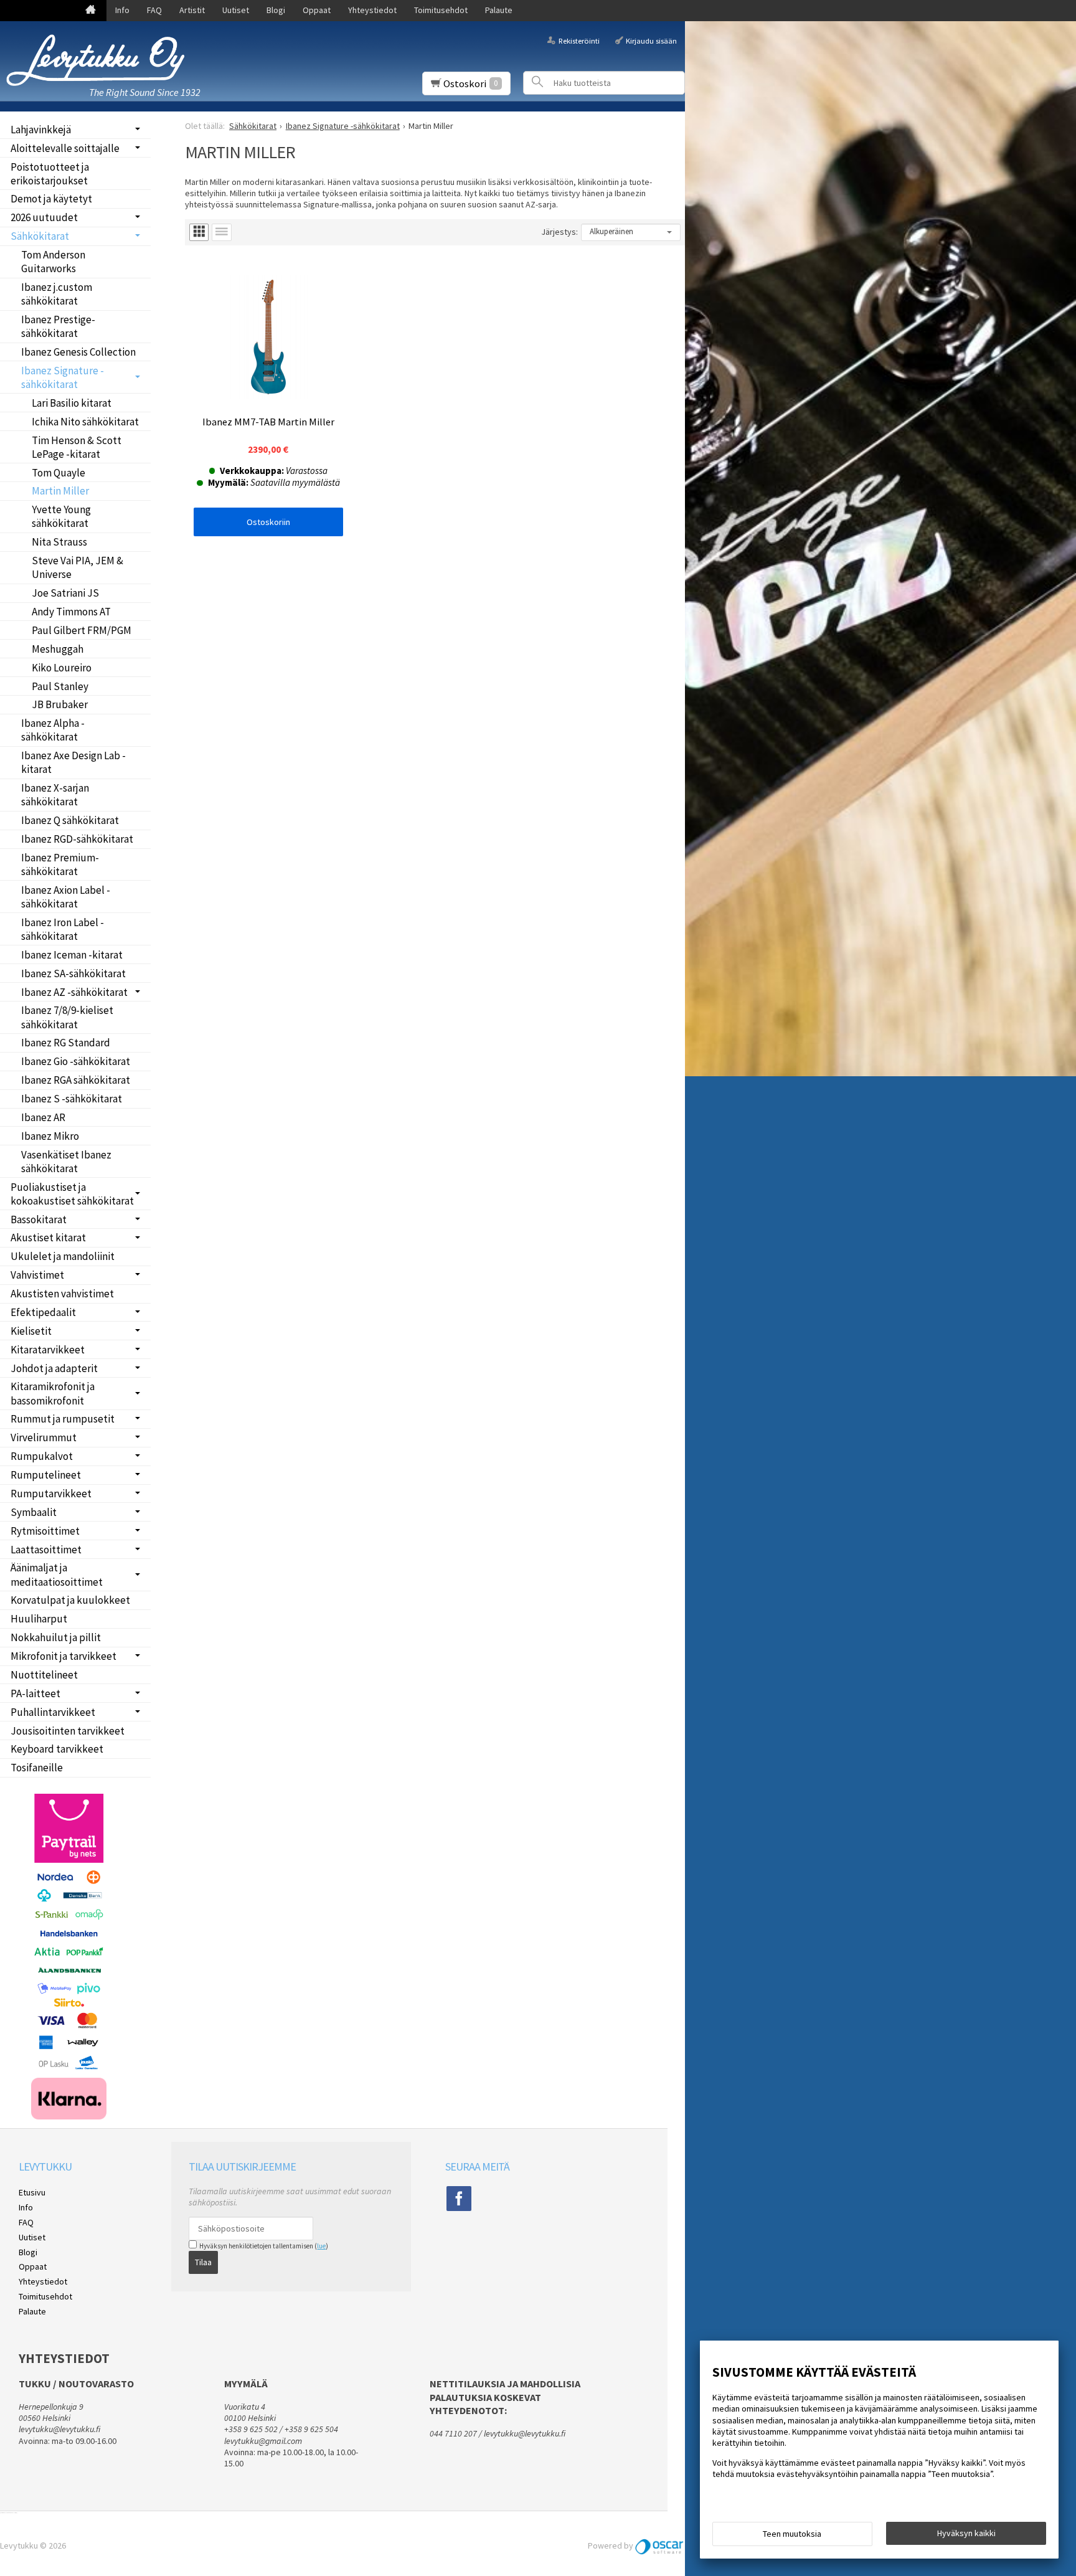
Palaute (499, 10)
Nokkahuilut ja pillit (56, 1637)
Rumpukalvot (42, 1456)
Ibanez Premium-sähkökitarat (60, 864)
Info (122, 10)
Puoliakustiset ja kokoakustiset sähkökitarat (72, 1194)
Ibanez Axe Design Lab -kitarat (73, 762)
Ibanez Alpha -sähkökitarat (53, 730)
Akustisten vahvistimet (62, 1294)
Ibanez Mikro (50, 1136)
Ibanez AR (43, 1117)
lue (321, 2246)
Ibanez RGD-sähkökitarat (77, 839)
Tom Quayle (59, 473)
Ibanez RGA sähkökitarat (76, 1080)
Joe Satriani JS (65, 593)
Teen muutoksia (792, 2534)
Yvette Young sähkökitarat (61, 516)
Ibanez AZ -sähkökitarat (74, 992)
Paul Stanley (60, 686)
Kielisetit (31, 1331)
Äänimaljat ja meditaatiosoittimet (57, 1574)
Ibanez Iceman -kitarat (72, 955)
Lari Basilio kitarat (72, 403)
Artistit (192, 10)
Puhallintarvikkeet (53, 1712)
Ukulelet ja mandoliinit (63, 1256)
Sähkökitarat (40, 236)
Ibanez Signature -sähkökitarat (63, 377)
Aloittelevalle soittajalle (65, 148)
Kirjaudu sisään (651, 40)
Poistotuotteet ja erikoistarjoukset (50, 174)
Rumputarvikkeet (51, 1494)
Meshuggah (58, 649)
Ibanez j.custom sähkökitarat (57, 294)
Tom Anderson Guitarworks (53, 262)
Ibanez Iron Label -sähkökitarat (63, 929)
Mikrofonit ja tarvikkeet (64, 1656)
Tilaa (203, 2262)
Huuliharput (39, 1619)
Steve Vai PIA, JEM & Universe (78, 567)
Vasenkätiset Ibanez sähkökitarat (66, 1162)
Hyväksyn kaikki (966, 2533)
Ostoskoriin (268, 522)
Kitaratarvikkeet (48, 1350)
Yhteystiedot (372, 10)
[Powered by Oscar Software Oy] (660, 2545)
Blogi (276, 10)
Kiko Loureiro (62, 668)
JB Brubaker (60, 704)
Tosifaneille (37, 1768)
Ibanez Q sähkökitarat (70, 820)
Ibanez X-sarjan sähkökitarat (55, 795)
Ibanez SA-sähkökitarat (73, 973)
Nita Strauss (59, 542)
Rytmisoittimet (45, 1531)
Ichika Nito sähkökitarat (85, 422)
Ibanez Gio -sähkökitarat (76, 1061)
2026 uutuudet (44, 217)
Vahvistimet (37, 1275)
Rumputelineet (46, 1475)
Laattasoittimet (46, 1550)
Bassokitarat (39, 1219)
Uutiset (236, 10)
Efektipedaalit (43, 1312)
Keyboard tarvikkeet (57, 1749)
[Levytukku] (100, 60)
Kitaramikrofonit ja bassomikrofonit (53, 1393)
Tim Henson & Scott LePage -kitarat (77, 447)
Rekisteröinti (579, 40)
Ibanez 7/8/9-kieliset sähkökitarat (67, 1017)
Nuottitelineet (44, 1675)
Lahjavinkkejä (41, 130)
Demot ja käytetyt (51, 199)
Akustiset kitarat (48, 1238)
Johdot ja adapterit (54, 1368)
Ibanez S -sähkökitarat (72, 1099)
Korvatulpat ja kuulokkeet (70, 1600)
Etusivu (32, 2192)
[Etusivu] (91, 11)
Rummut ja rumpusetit (63, 1419)
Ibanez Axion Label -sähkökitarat (66, 897)
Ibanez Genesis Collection (78, 352)
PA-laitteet (35, 1693)
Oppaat (317, 10)
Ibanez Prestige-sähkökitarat (58, 326)
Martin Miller (60, 491)
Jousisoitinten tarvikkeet (68, 1731)
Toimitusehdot (441, 10)
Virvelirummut (44, 1437)
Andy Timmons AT (71, 612)
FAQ (154, 10)
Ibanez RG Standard (66, 1043)
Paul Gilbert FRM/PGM (82, 630)
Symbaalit (34, 1512)
